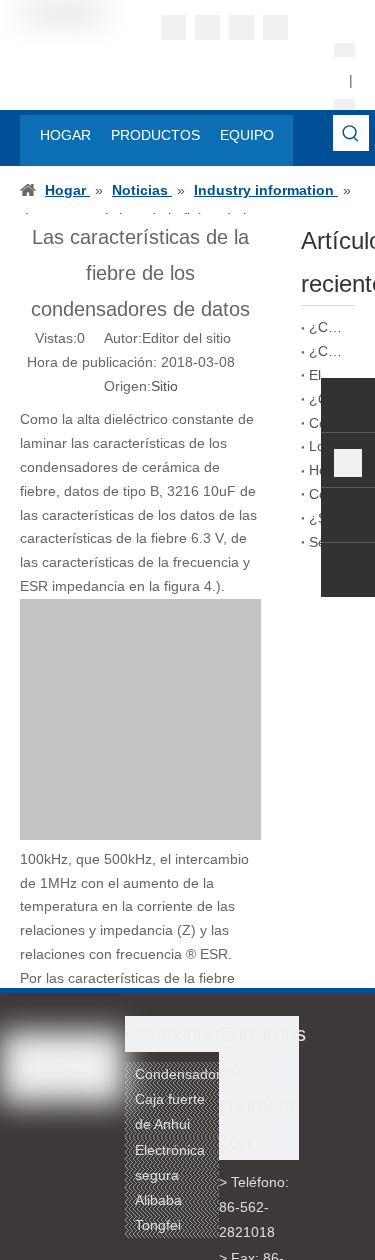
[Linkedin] (207, 27)
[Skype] (348, 408)
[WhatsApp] (348, 573)
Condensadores (185, 1074)
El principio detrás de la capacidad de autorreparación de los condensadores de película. (328, 375)
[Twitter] (241, 27)
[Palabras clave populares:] (351, 133)
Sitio (164, 386)
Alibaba (158, 1200)
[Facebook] (173, 27)
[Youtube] (275, 27)
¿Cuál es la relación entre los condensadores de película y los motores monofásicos (328, 327)
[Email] (348, 518)
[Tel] (348, 463)
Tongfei (158, 1225)
